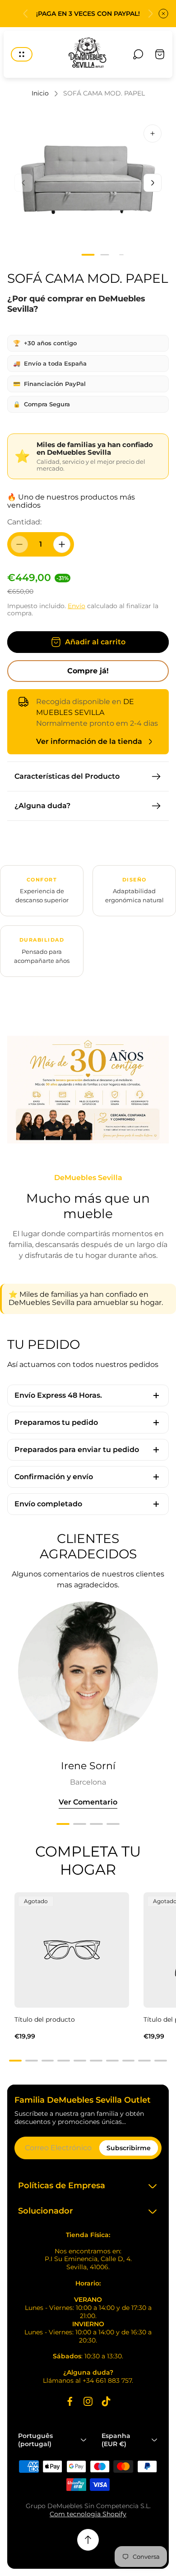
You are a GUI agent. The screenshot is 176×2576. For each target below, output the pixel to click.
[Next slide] (150, 14)
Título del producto (45, 2019)
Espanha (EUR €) (116, 2440)
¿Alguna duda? (42, 806)
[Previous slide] (26, 14)
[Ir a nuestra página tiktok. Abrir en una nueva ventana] (106, 2401)
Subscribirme (129, 2148)
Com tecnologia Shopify (88, 2514)
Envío (76, 606)
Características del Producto (67, 776)
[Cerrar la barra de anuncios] (163, 14)
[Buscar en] (138, 54)
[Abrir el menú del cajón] (22, 54)
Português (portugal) (35, 2440)
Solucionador (46, 2211)
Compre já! (88, 671)
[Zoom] (153, 133)
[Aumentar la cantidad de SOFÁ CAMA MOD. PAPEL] (62, 544)
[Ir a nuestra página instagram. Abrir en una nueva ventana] (88, 2401)
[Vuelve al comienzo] (88, 2540)
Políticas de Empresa (62, 2186)
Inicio (40, 93)
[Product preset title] (72, 1950)
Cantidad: (24, 522)
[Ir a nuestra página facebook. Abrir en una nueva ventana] (70, 2401)
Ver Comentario (88, 1802)
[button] (88, 255)
